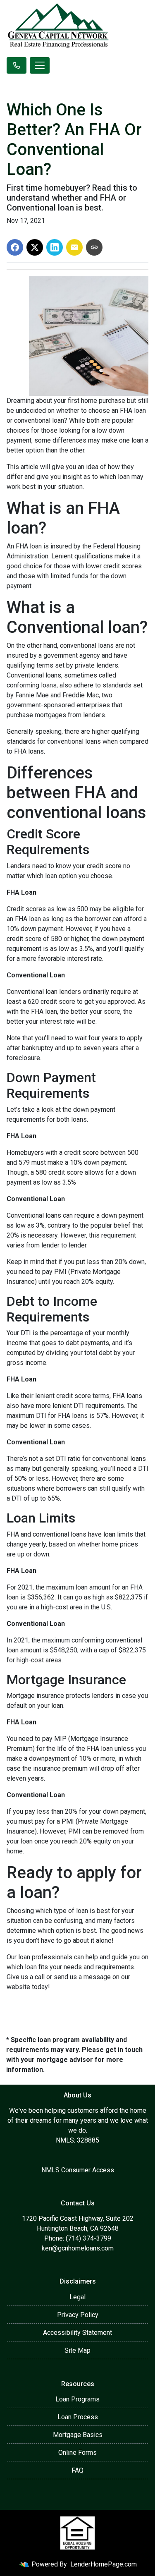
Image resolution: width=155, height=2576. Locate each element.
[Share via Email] (74, 247)
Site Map (77, 2350)
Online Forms (77, 2453)
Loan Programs (77, 2399)
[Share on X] (35, 247)
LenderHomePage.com (104, 2564)
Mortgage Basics (78, 2435)
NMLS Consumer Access (78, 2170)
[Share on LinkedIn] (55, 247)
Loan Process (78, 2417)
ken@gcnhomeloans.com (78, 2248)
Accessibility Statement (77, 2333)
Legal (77, 2297)
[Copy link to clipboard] (94, 247)
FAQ (77, 2470)
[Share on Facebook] (15, 247)
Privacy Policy (78, 2315)
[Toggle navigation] (40, 65)
